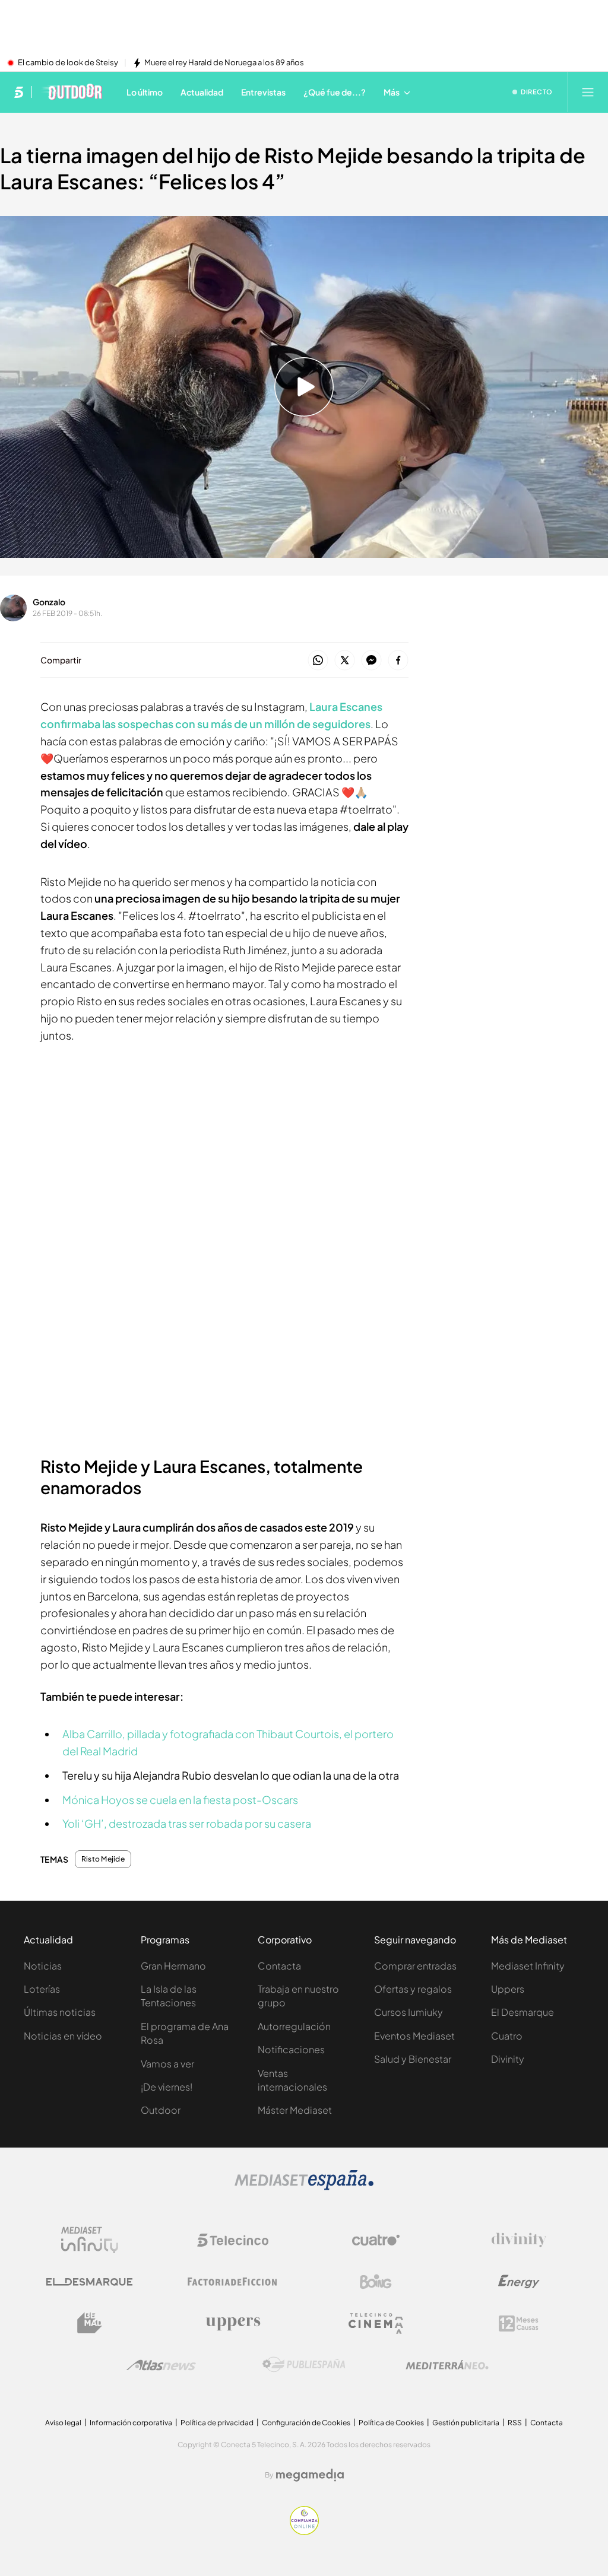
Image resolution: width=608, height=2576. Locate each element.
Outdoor (161, 2110)
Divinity (508, 2059)
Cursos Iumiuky (408, 2012)
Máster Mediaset (295, 2110)
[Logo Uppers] (233, 2323)
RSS (515, 2423)
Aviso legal (63, 2423)
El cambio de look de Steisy (68, 63)
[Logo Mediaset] (304, 2187)
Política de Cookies (391, 2423)
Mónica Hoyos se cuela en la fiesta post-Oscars (180, 1800)
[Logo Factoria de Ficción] (233, 2282)
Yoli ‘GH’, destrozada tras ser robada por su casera (187, 1823)
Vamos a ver (167, 2064)
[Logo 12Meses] (519, 2324)
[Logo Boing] (376, 2282)
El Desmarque (522, 2012)
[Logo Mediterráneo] (447, 2365)
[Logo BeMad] (90, 2323)
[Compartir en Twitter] (345, 661)
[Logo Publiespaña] (304, 2365)
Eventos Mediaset (414, 2036)
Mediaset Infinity (528, 1966)
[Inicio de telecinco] (19, 92)
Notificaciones (291, 2049)
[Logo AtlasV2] (161, 2365)
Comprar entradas (415, 1966)
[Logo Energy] (519, 2282)
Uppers (508, 1989)
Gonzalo (49, 602)
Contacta (279, 1966)
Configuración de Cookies (306, 2423)
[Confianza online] (304, 2531)
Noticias (43, 1966)
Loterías (42, 1989)
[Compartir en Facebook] (398, 661)
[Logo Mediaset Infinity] (90, 2240)
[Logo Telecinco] (233, 2240)
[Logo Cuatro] (376, 2240)
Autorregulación (294, 2026)
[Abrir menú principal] (588, 92)
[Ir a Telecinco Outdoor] (72, 92)
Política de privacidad (217, 2423)
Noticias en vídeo (63, 2036)
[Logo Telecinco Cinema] (376, 2324)
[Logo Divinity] (519, 2240)
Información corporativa (131, 2423)
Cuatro (507, 2036)
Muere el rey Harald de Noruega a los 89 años (224, 63)
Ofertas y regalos (413, 1989)
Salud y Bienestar (413, 2059)
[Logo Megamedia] (310, 2475)
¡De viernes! (167, 2087)
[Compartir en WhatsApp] (318, 661)
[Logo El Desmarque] (89, 2282)
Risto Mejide (103, 1859)
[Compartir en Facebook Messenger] (371, 661)
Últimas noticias (60, 2012)
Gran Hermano (173, 1966)
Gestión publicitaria (466, 2423)
